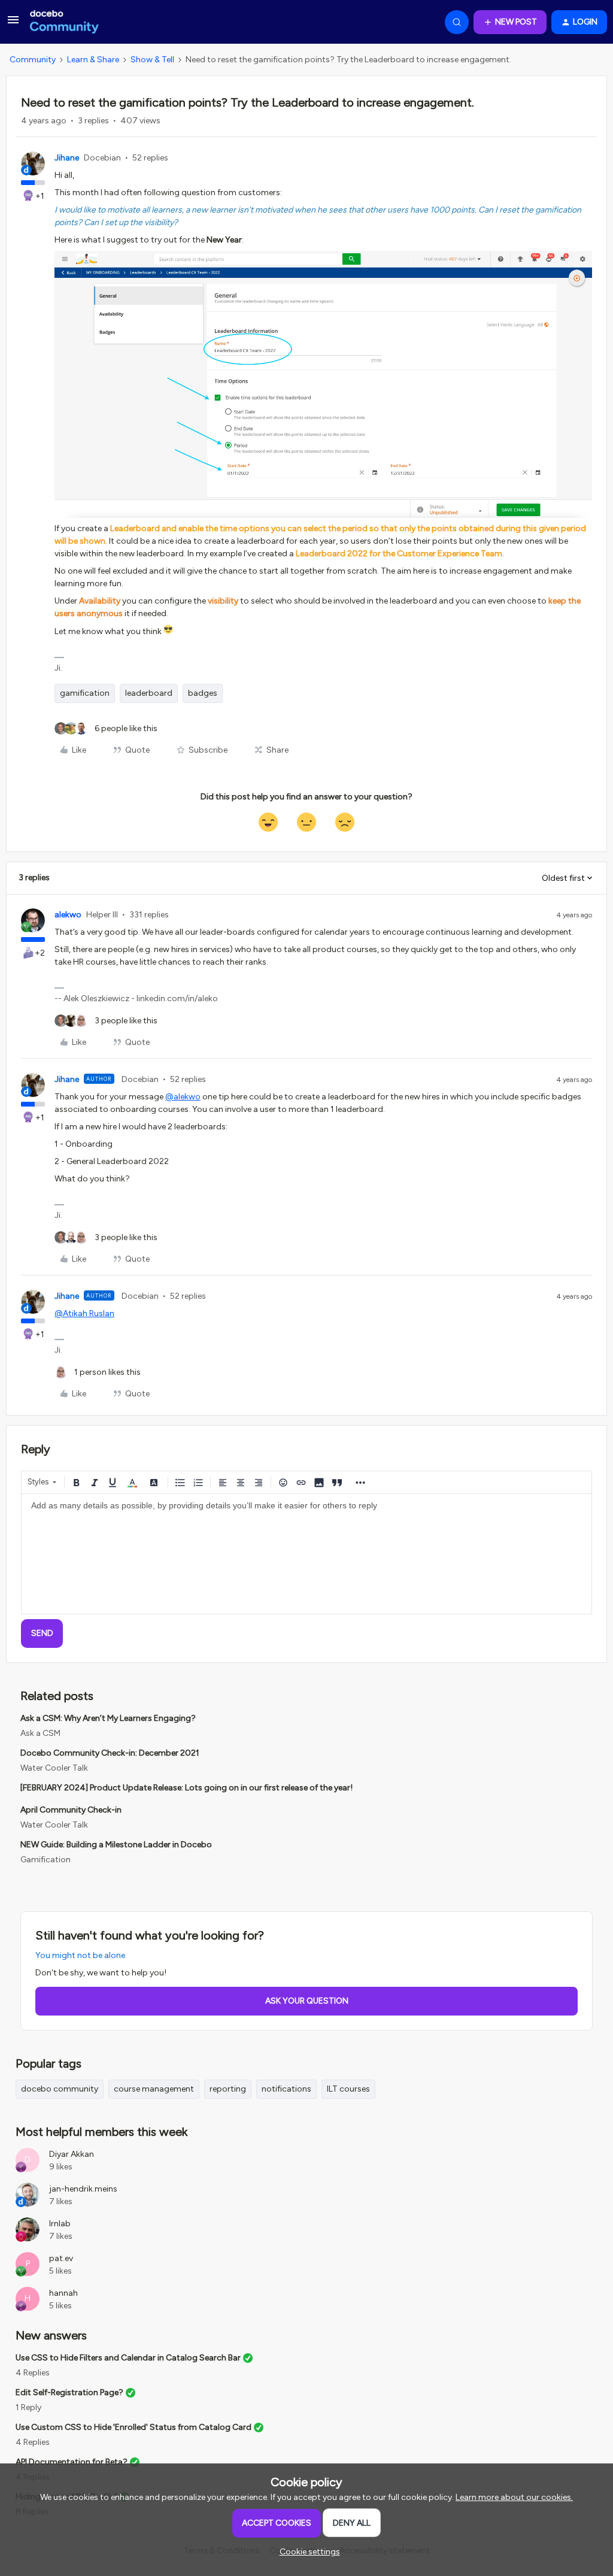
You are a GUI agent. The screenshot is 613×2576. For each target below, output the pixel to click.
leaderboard (149, 693)
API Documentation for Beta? (72, 2462)
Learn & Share (93, 60)
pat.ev (61, 2258)
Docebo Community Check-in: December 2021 (110, 1753)
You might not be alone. (81, 1955)
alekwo (68, 915)
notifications (286, 2089)
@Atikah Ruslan (84, 1313)
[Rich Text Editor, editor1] (306, 1554)
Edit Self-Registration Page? (69, 2392)
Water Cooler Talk (54, 1768)
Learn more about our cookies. (514, 2497)
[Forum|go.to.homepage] (64, 22)
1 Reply (28, 2407)
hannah (63, 2293)
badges (203, 693)
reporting (228, 2089)
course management (154, 2089)
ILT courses (348, 2089)
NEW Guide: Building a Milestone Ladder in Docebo (116, 1845)
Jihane (67, 158)
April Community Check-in (71, 1810)
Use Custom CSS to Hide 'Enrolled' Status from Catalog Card (133, 2427)
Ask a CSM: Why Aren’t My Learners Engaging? (108, 1718)
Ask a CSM (40, 1733)
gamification (85, 693)
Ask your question (307, 2001)
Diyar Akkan (72, 2154)
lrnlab (60, 2224)
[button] (13, 24)
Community (33, 60)
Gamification (45, 1860)
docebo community (60, 2089)
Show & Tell (152, 60)
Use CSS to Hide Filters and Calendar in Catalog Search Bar (128, 2358)
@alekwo (183, 1097)
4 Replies (33, 2373)
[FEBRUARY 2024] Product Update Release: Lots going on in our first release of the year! (186, 1788)
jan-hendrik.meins (83, 2189)
